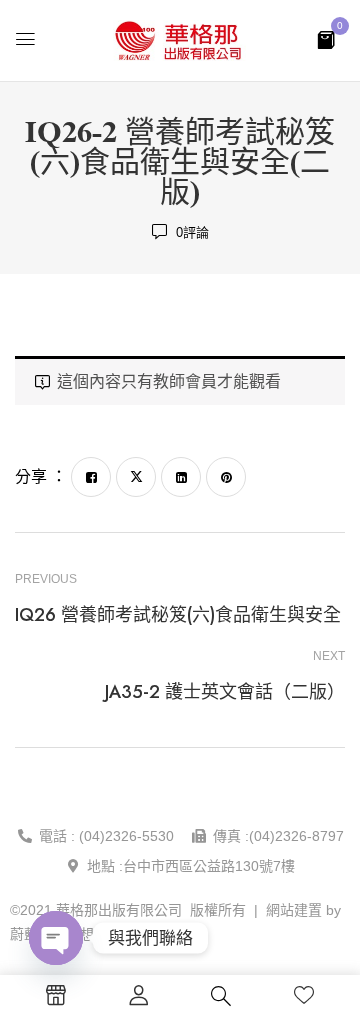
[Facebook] (91, 477)
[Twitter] (136, 477)
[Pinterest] (226, 477)
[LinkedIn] (181, 477)
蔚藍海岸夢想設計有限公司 (94, 934)
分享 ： (41, 476)
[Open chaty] (56, 938)
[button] (326, 38)
